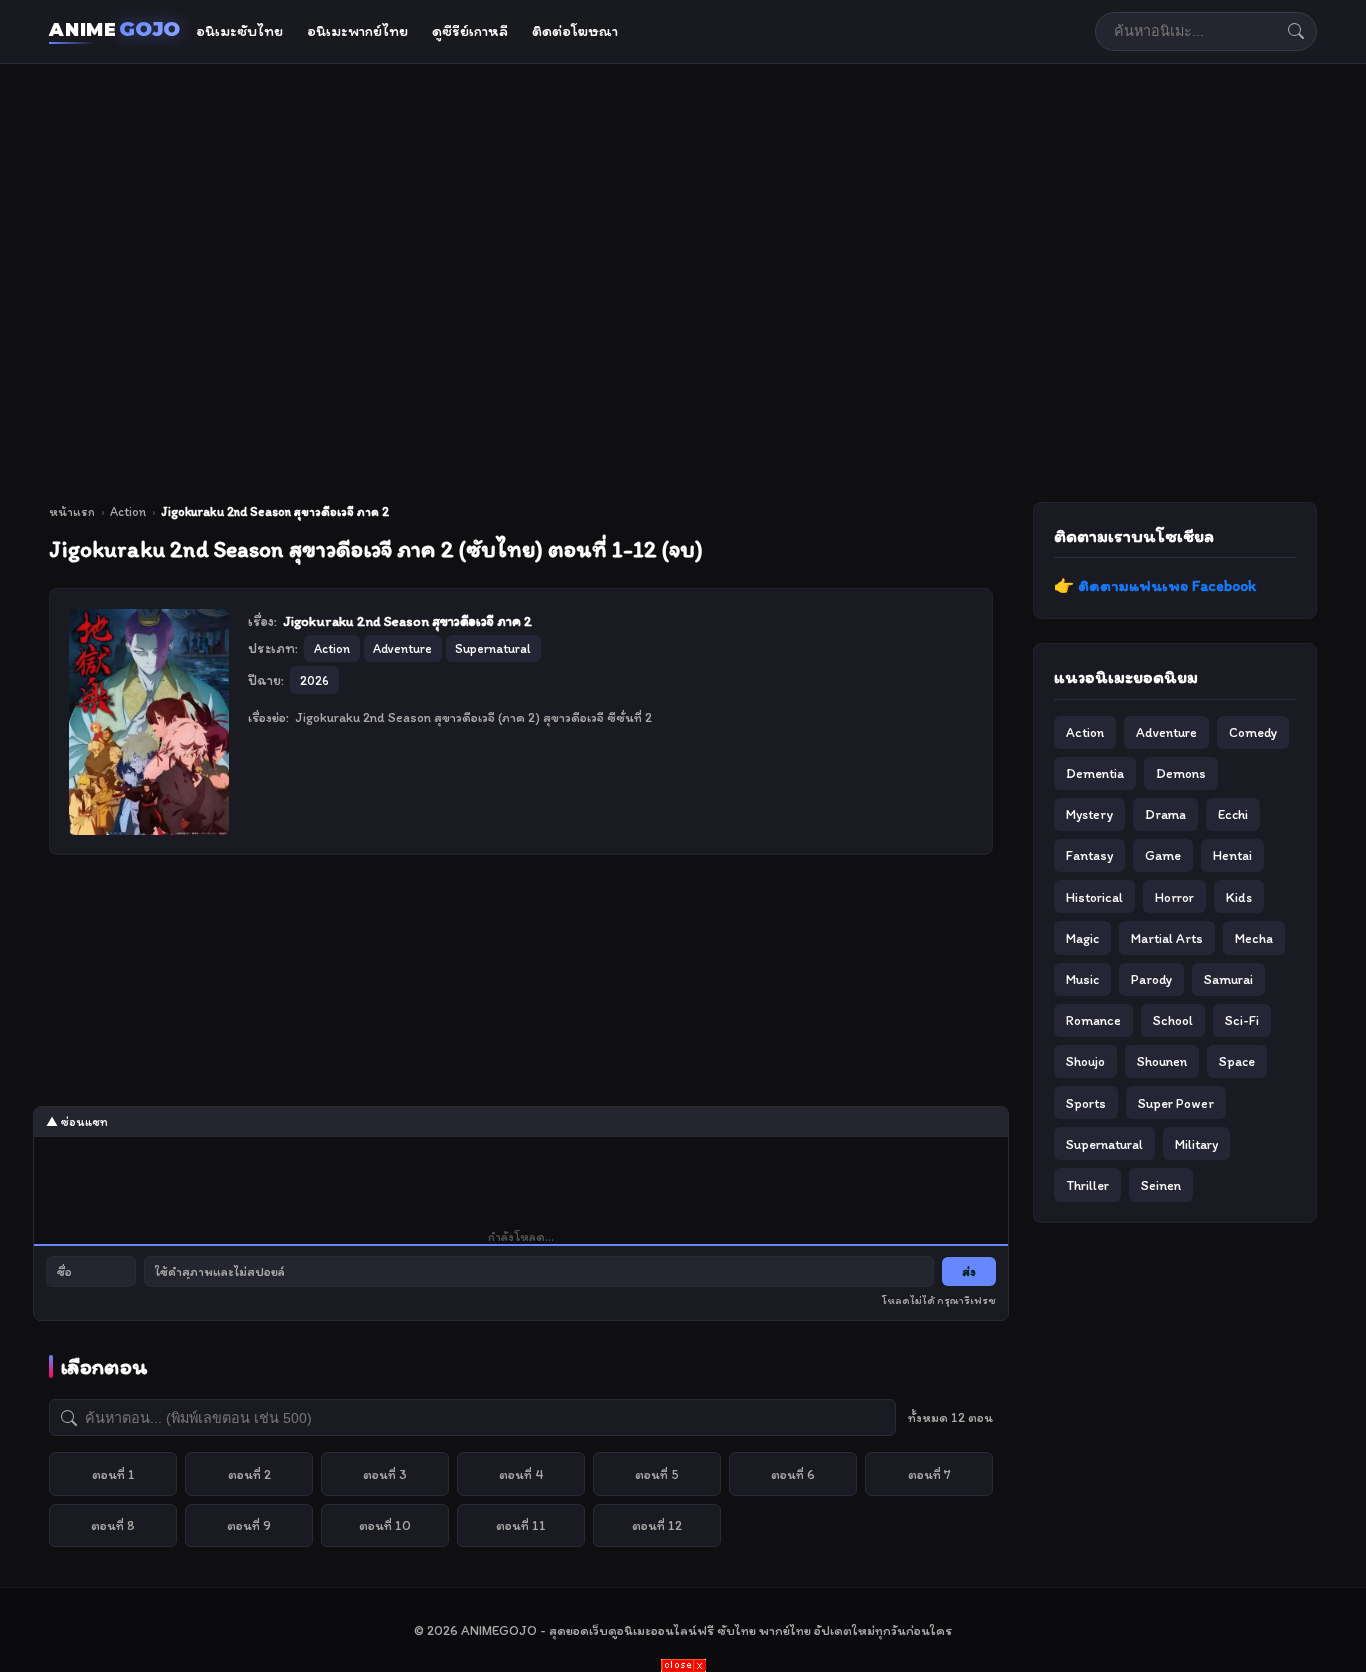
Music (1082, 979)
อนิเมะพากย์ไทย (357, 31)
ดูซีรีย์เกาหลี (470, 31)
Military (1196, 1144)
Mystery (1089, 814)
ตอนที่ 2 (249, 1474)
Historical (1094, 897)
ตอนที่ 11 (521, 1525)
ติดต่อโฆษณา (575, 31)
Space (1237, 1061)
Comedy (1253, 732)
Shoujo (1085, 1061)
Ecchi (1233, 814)
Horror (1174, 897)
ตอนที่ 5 (657, 1474)
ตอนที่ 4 (521, 1474)
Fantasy (1089, 855)
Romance (1093, 1020)
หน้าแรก (72, 511)
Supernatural (1104, 1144)
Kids (1239, 897)
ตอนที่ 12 (657, 1525)
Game (1163, 855)
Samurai (1228, 979)
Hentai (1232, 855)
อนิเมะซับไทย (239, 31)
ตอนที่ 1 (113, 1474)
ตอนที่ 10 (385, 1525)
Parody (1151, 979)
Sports (1086, 1103)
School (1173, 1020)
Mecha (1254, 938)
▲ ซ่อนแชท (77, 1122)
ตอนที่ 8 (113, 1525)
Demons (1181, 773)
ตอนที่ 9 (249, 1525)
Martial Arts (1167, 938)
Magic (1082, 938)
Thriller (1087, 1185)
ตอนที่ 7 (929, 1474)
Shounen (1162, 1061)
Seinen (1161, 1185)
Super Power (1176, 1103)
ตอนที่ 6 (793, 1474)
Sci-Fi (1242, 1020)
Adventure (1166, 732)
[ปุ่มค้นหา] (1296, 31)
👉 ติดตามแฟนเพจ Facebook (1155, 585)
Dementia (1095, 773)
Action (128, 511)
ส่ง (969, 1271)
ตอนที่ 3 (385, 1474)
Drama (1165, 814)
